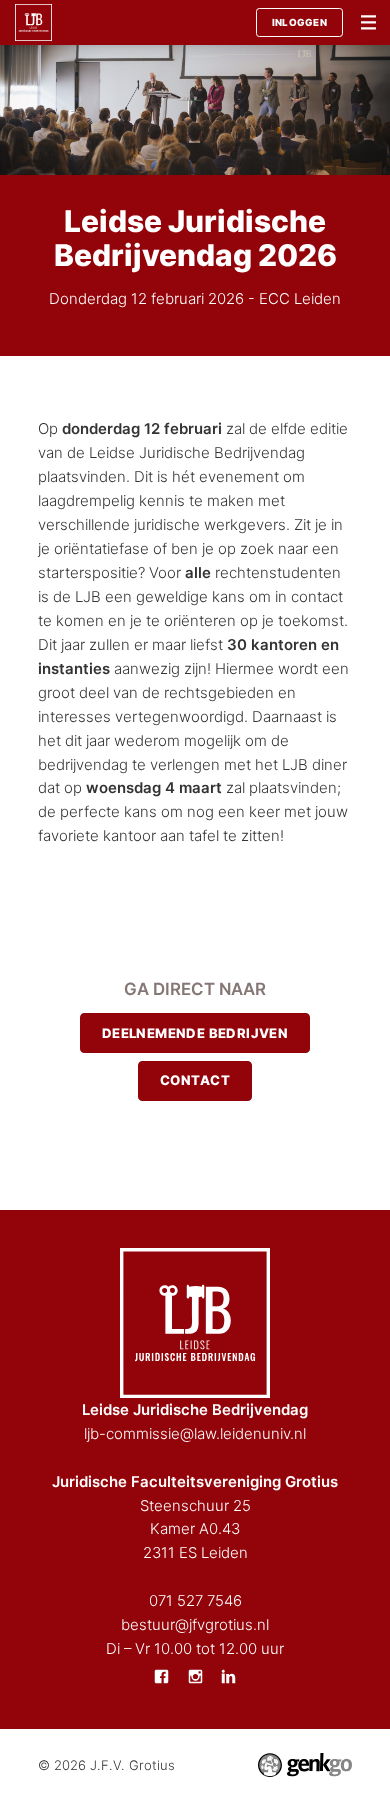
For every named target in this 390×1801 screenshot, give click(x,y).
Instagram (195, 1676)
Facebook (161, 1676)
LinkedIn (229, 1676)
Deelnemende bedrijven (195, 1033)
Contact (195, 1080)
